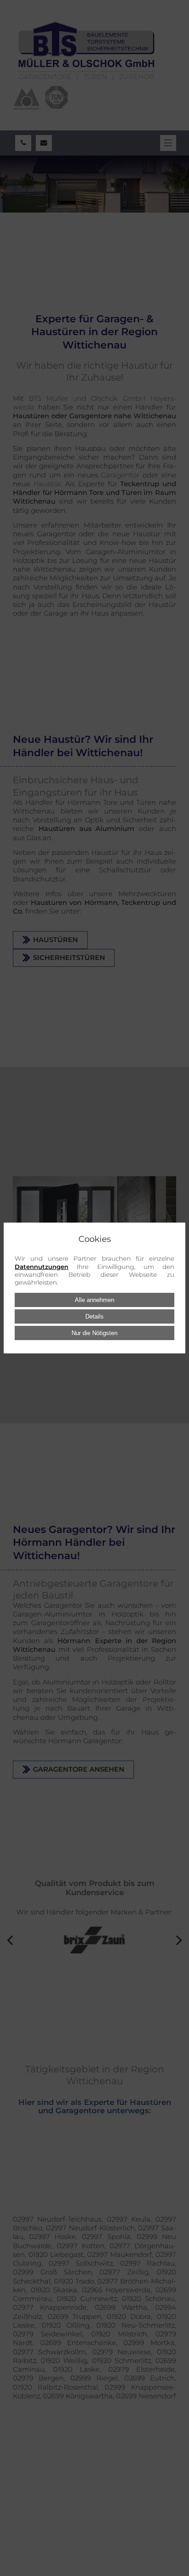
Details (94, 1316)
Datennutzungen (42, 1267)
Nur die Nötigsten (94, 1333)
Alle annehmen (94, 1300)
